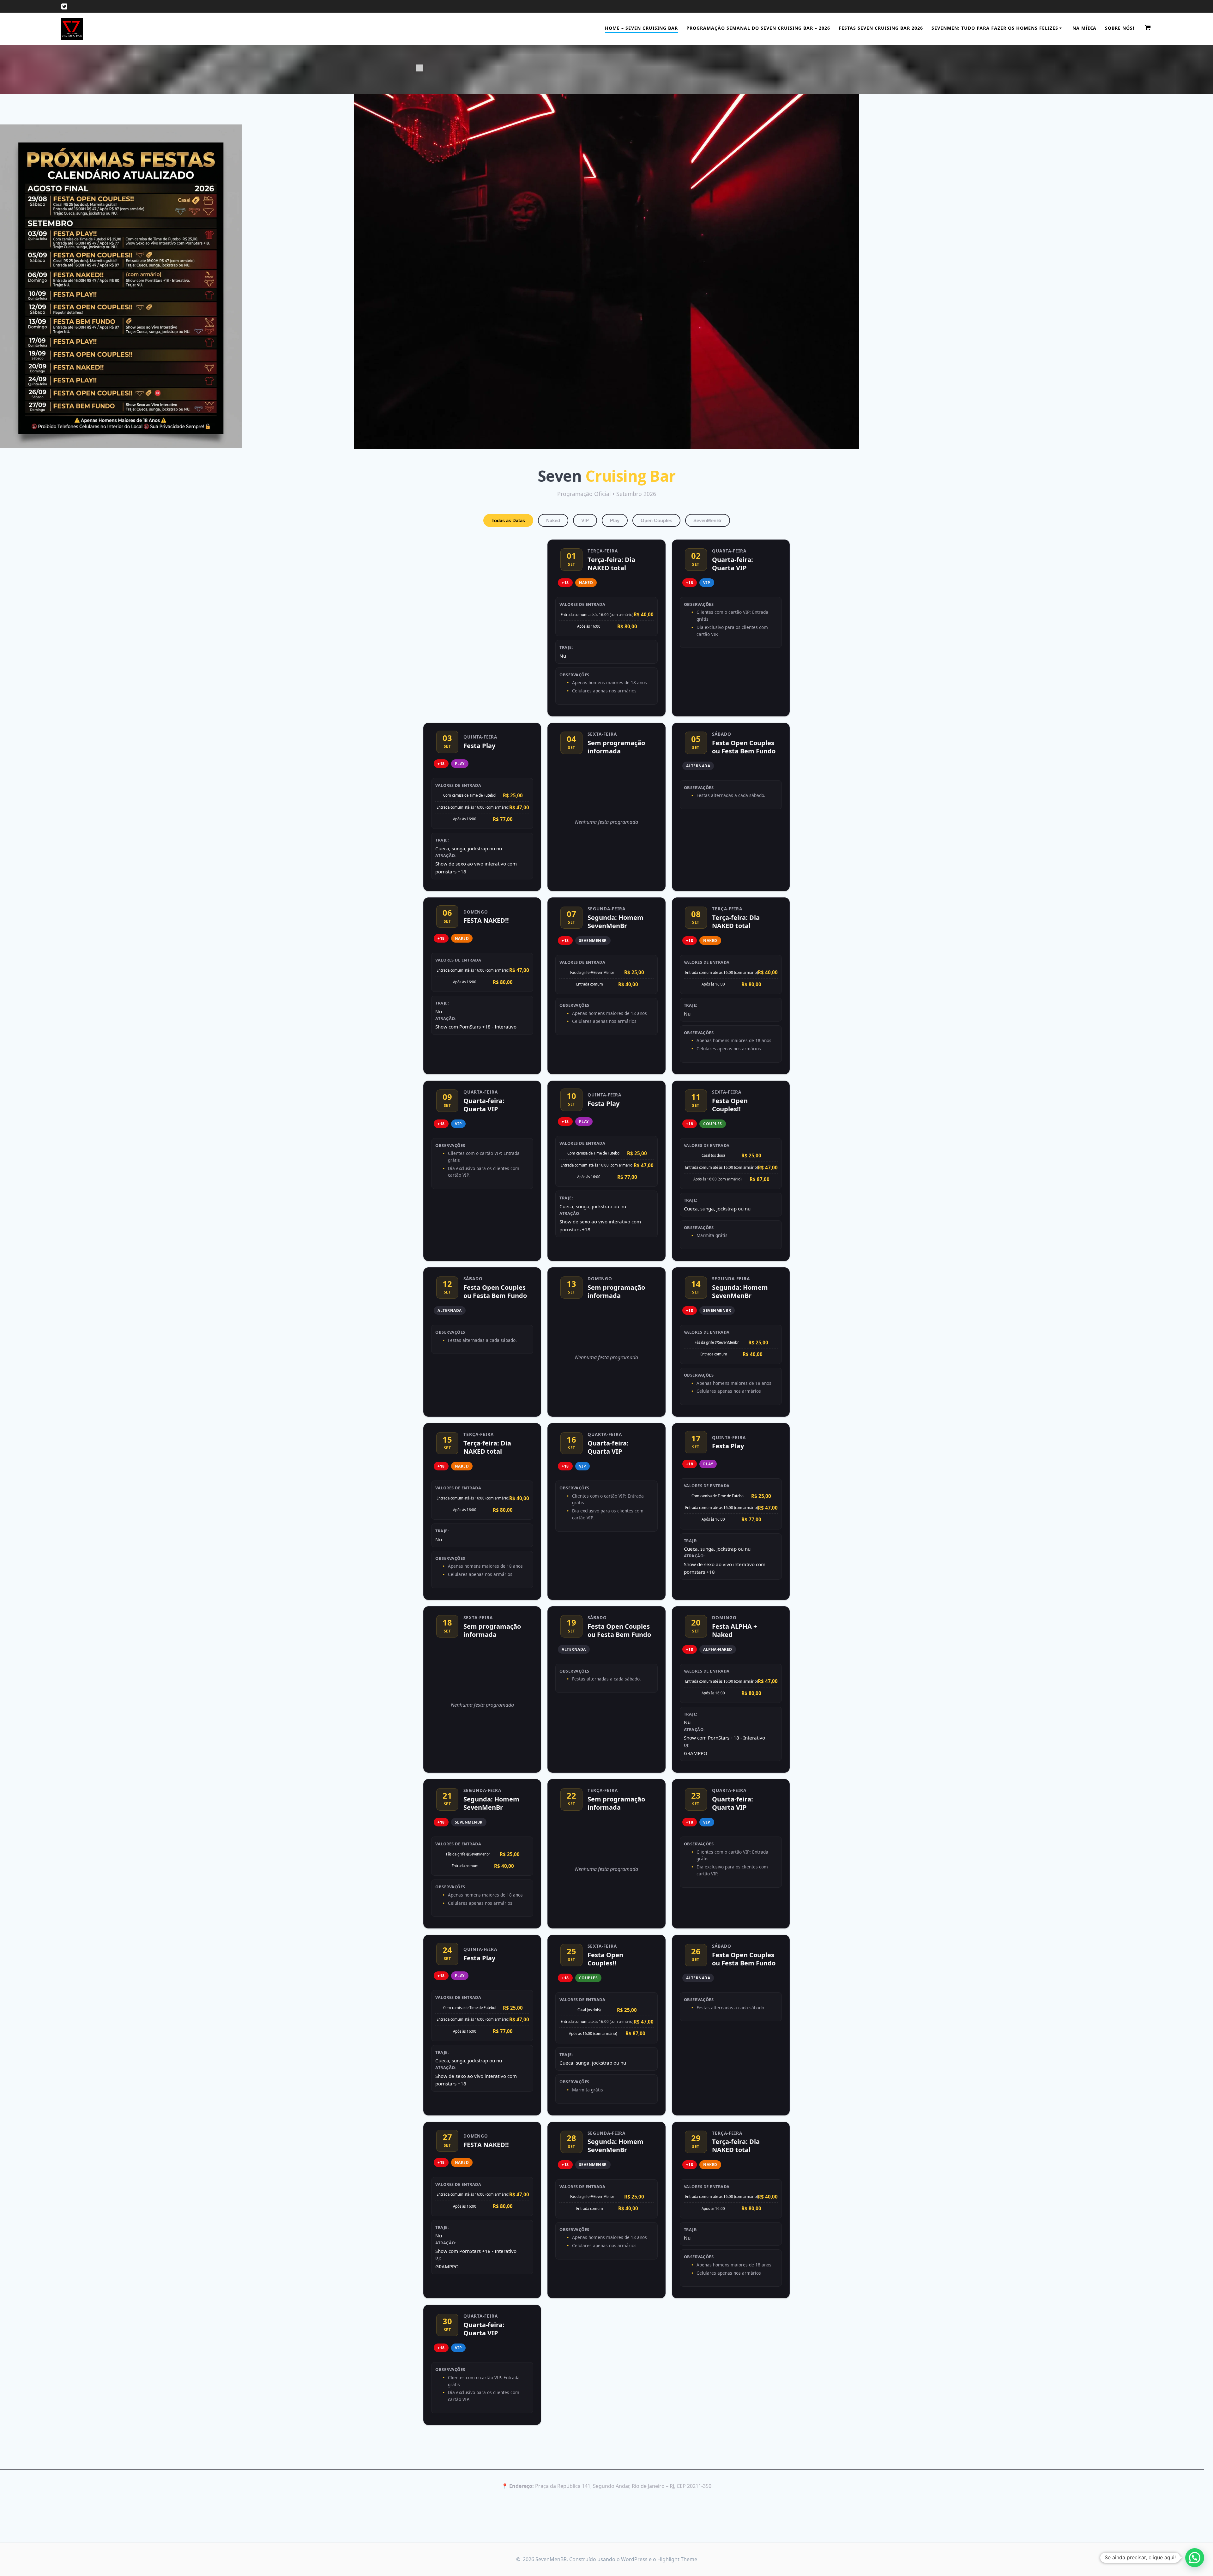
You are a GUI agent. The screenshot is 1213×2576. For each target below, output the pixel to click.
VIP (585, 520)
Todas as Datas (508, 520)
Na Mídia (1084, 28)
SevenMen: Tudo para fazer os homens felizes (995, 28)
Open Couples (656, 520)
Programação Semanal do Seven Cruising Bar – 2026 (758, 28)
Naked (553, 520)
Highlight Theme (677, 2559)
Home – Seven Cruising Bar (641, 28)
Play (615, 520)
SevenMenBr (708, 520)
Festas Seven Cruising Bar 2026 (881, 28)
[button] (1195, 2558)
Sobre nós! (1120, 28)
